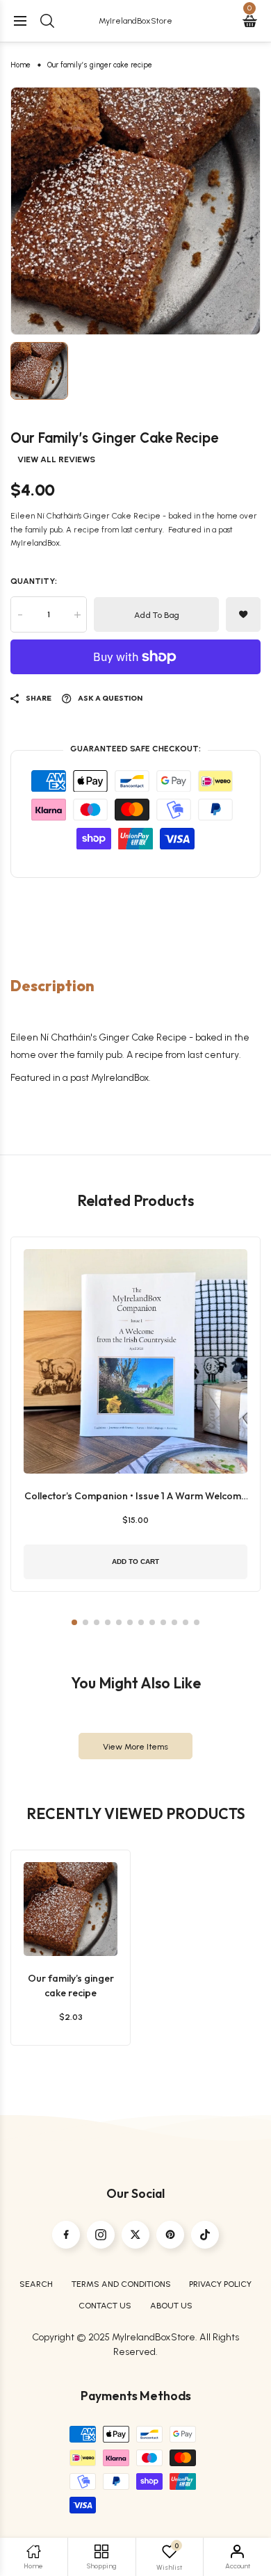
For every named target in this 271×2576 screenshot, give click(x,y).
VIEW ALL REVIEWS (56, 459)
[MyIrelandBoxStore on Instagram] (101, 2235)
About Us (171, 2305)
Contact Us (105, 2305)
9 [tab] (163, 1622)
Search (36, 2284)
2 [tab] (85, 1622)
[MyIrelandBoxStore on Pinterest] (170, 2235)
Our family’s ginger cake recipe (71, 1986)
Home (20, 65)
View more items (135, 1746)
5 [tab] (119, 1622)
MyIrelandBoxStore (135, 21)
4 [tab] (108, 1622)
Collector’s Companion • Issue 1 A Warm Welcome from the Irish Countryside (135, 1497)
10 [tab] (174, 1622)
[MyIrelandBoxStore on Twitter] (135, 2235)
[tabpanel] (135, 211)
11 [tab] (186, 1622)
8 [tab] (152, 1622)
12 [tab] (197, 1622)
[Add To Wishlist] (67, 1904)
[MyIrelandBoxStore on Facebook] (66, 2235)
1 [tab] (74, 1622)
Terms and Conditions (121, 2284)
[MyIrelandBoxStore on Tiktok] (205, 2235)
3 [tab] (97, 1622)
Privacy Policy (220, 2284)
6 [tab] (130, 1622)
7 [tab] (141, 1622)
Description (52, 986)
